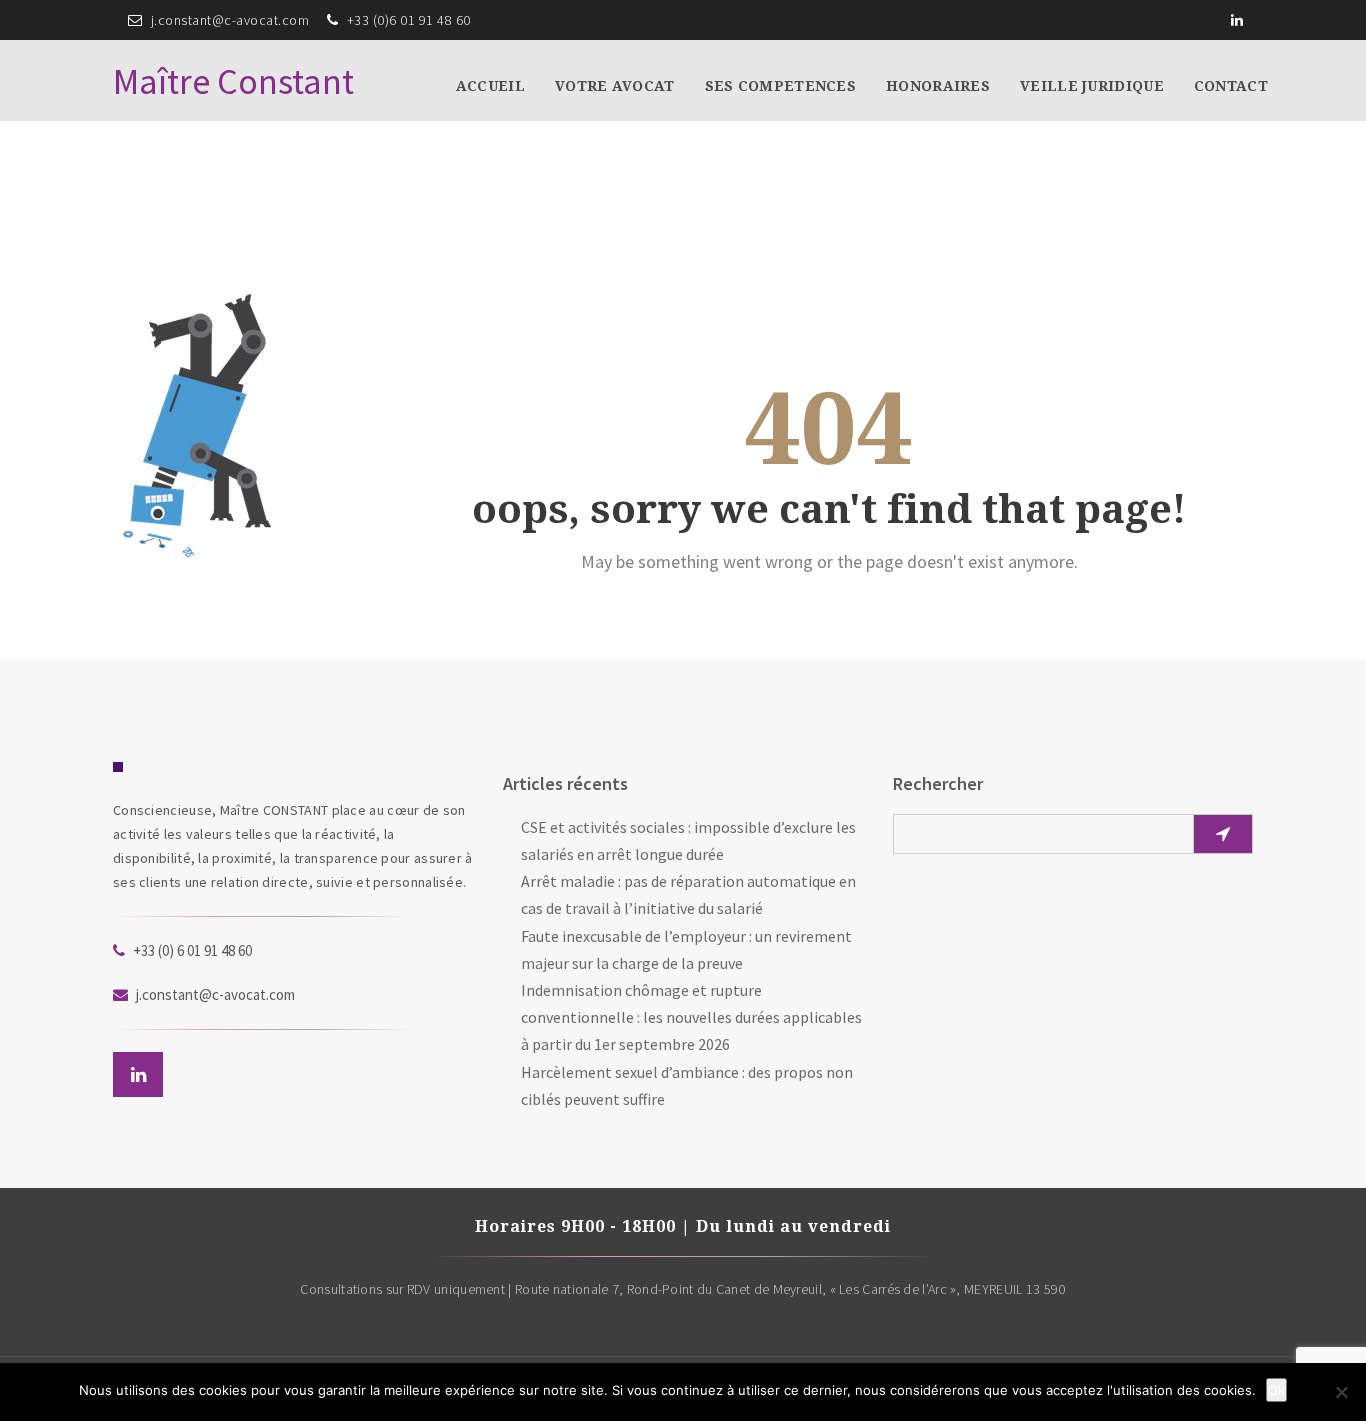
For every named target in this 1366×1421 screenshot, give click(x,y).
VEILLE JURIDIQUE (1092, 86)
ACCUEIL (490, 86)
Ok (1276, 1390)
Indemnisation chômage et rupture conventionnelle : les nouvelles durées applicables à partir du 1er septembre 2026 (691, 1017)
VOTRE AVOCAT (615, 86)
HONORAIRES (938, 86)
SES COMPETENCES (781, 86)
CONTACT (1231, 86)
